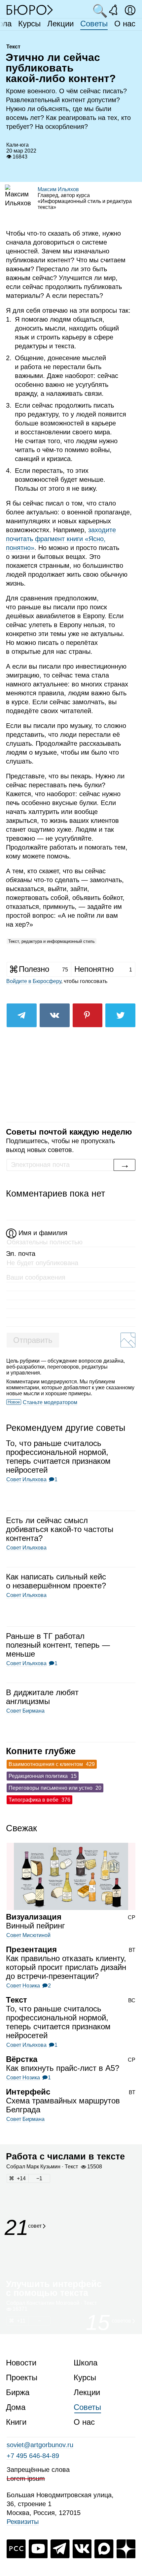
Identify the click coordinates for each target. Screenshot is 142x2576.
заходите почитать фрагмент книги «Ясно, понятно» (61, 539)
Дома (16, 2407)
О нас (125, 24)
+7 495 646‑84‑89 (33, 2456)
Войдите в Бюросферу (34, 981)
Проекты (22, 2377)
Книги (16, 2422)
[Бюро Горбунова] (30, 10)
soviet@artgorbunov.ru (40, 2445)
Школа (86, 2363)
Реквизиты (23, 2522)
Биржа (18, 2392)
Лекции (60, 24)
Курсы (29, 24)
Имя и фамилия (43, 1233)
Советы (94, 24)
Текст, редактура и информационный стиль (52, 941)
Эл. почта (21, 1254)
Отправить (33, 1340)
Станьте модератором (50, 1402)
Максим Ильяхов (58, 189)
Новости (21, 2363)
